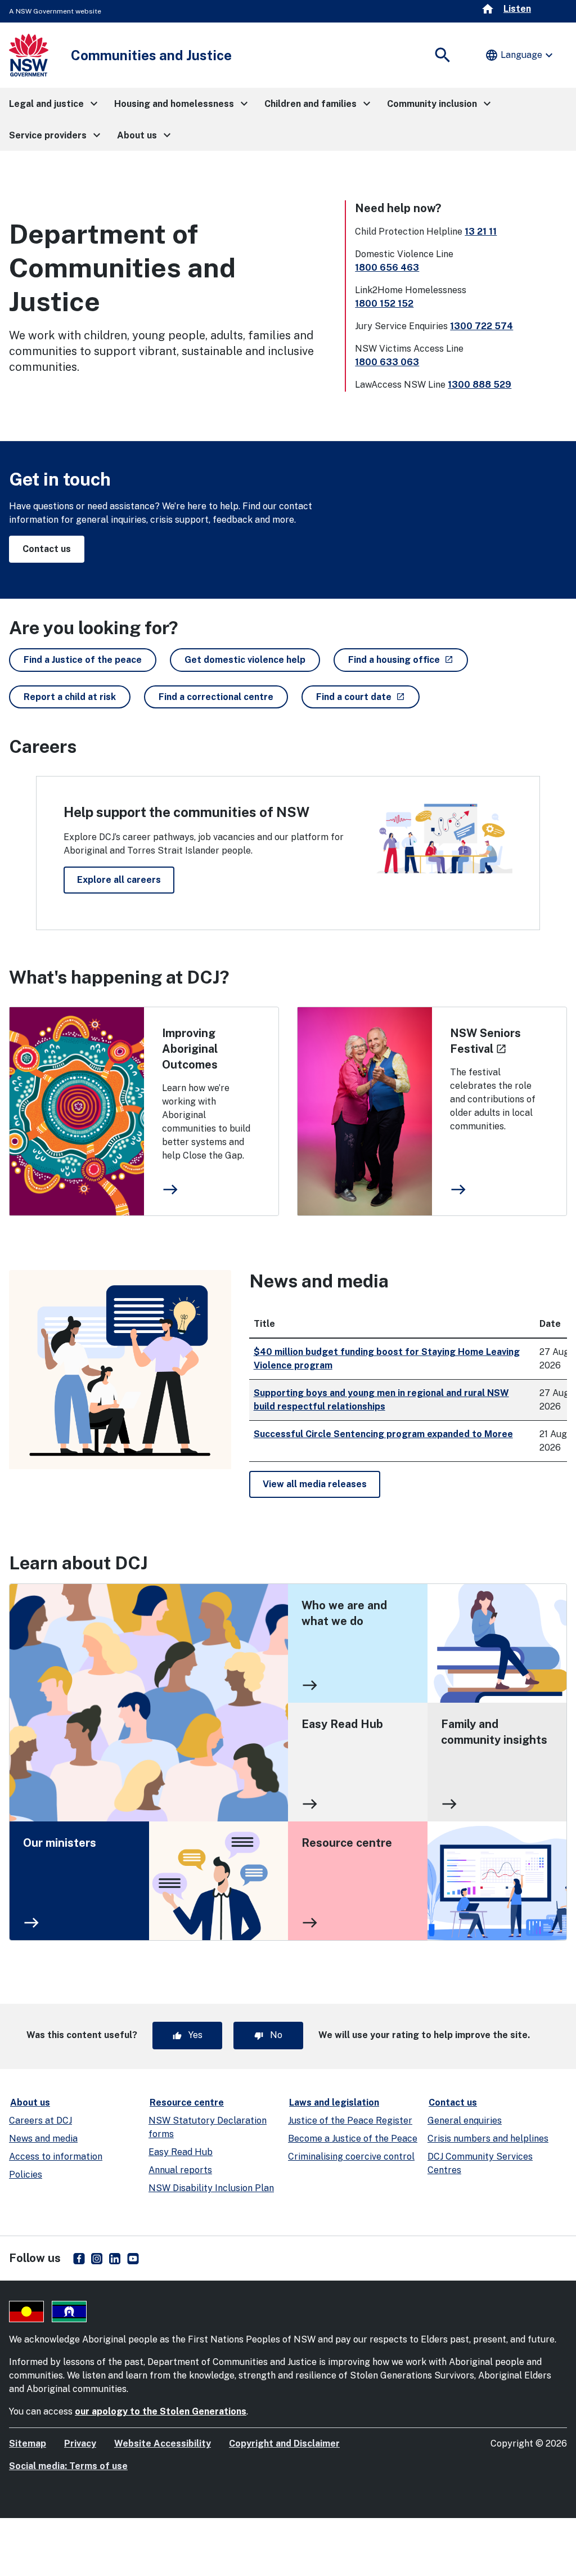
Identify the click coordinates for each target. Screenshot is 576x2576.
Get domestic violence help (245, 660)
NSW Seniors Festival (485, 1041)
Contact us (47, 549)
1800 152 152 (384, 304)
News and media (43, 2139)
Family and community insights (494, 1732)
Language (520, 55)
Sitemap (28, 2443)
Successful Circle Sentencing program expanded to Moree (383, 1434)
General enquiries (465, 2121)
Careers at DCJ (40, 2121)
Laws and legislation (334, 2102)
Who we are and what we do (344, 1613)
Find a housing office (408, 659)
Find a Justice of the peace (83, 660)
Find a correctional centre (216, 697)
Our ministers (60, 1843)
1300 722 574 (481, 326)
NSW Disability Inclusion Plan (211, 2188)
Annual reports (180, 2170)
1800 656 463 (387, 268)
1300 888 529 (480, 385)
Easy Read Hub (342, 1724)
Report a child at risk (70, 697)
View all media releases (315, 1484)
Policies (26, 2175)
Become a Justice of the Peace (353, 2139)
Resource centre (347, 1843)
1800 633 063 (387, 362)
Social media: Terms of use (68, 2466)
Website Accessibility (163, 2443)
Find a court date (368, 697)
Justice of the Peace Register (350, 2121)
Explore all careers (119, 880)
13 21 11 (481, 232)
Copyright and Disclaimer (284, 2443)
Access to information (56, 2157)
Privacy (80, 2443)
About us (30, 2102)
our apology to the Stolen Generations (161, 2411)
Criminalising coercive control (351, 2157)
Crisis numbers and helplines (488, 2139)
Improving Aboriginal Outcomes (190, 1049)
